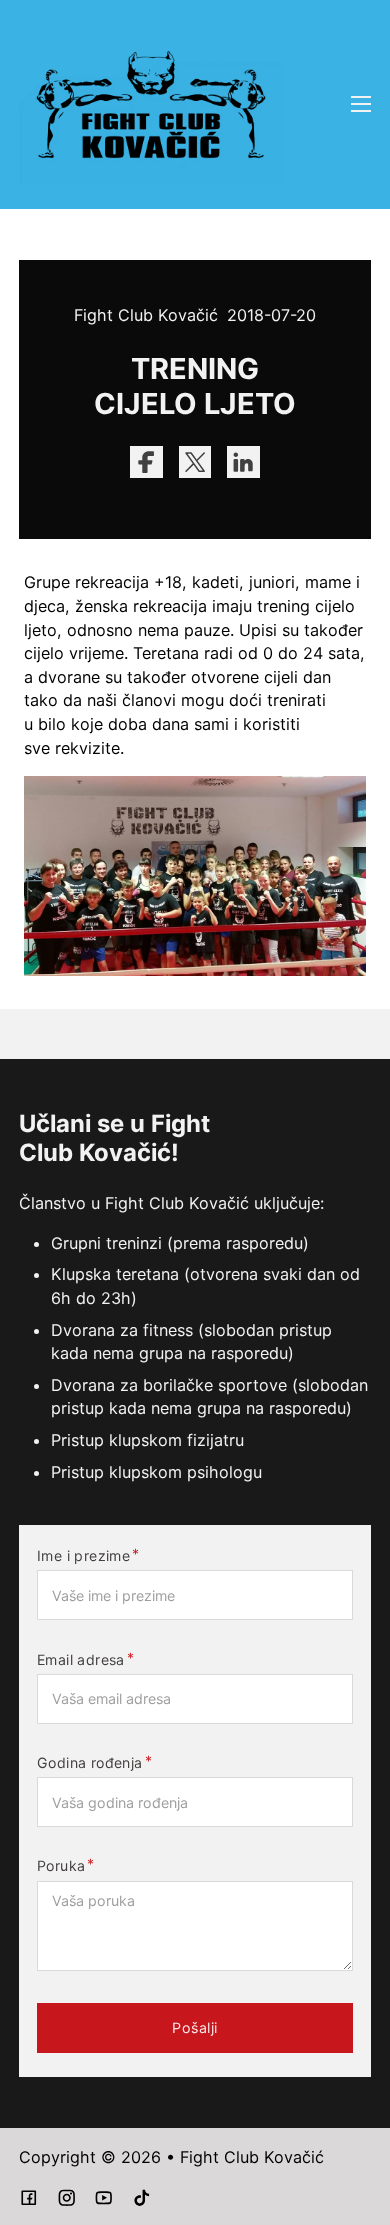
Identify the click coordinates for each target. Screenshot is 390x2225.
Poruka (61, 1866)
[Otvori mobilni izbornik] (361, 104)
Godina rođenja (90, 1763)
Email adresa (81, 1660)
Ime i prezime (83, 1556)
